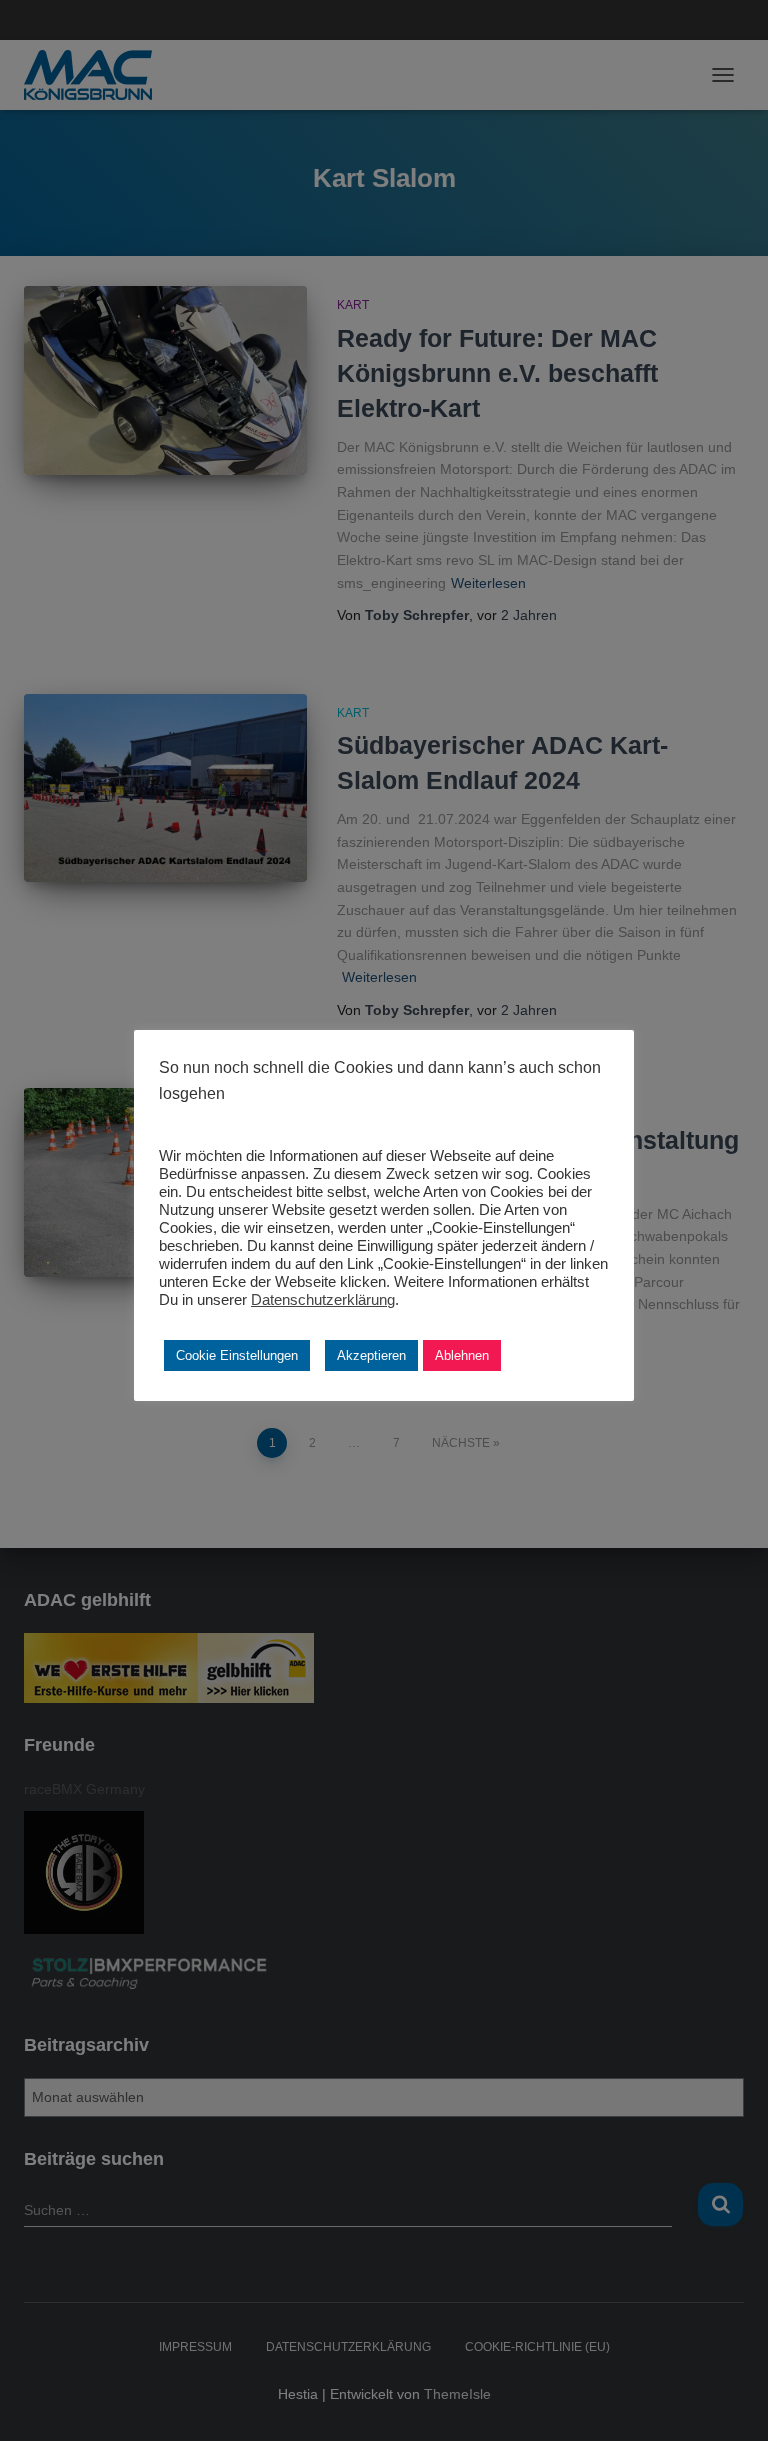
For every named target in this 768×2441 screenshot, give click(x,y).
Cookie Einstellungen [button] (237, 1355)
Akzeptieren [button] (371, 1355)
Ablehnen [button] (462, 1355)
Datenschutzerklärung (323, 1300)
